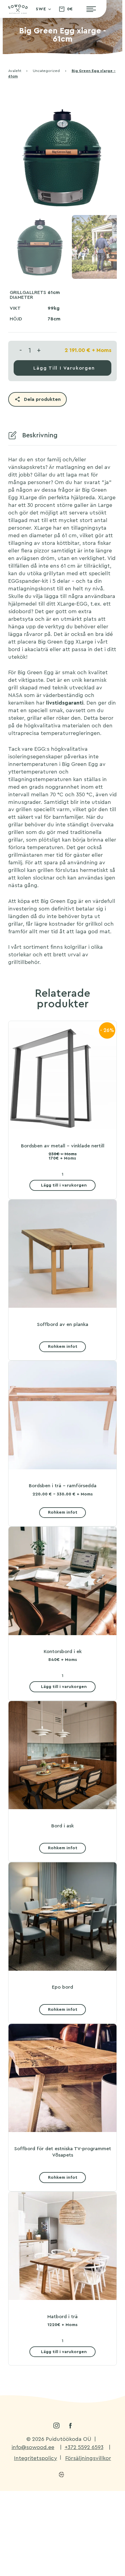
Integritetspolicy (35, 2458)
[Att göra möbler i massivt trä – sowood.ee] (18, 11)
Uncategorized (46, 71)
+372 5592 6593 (84, 2447)
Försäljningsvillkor (88, 2458)
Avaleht (15, 71)
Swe (41, 9)
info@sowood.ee (33, 2447)
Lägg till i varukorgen (64, 368)
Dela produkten (42, 399)
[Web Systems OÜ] (61, 2475)
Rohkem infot (63, 1346)
